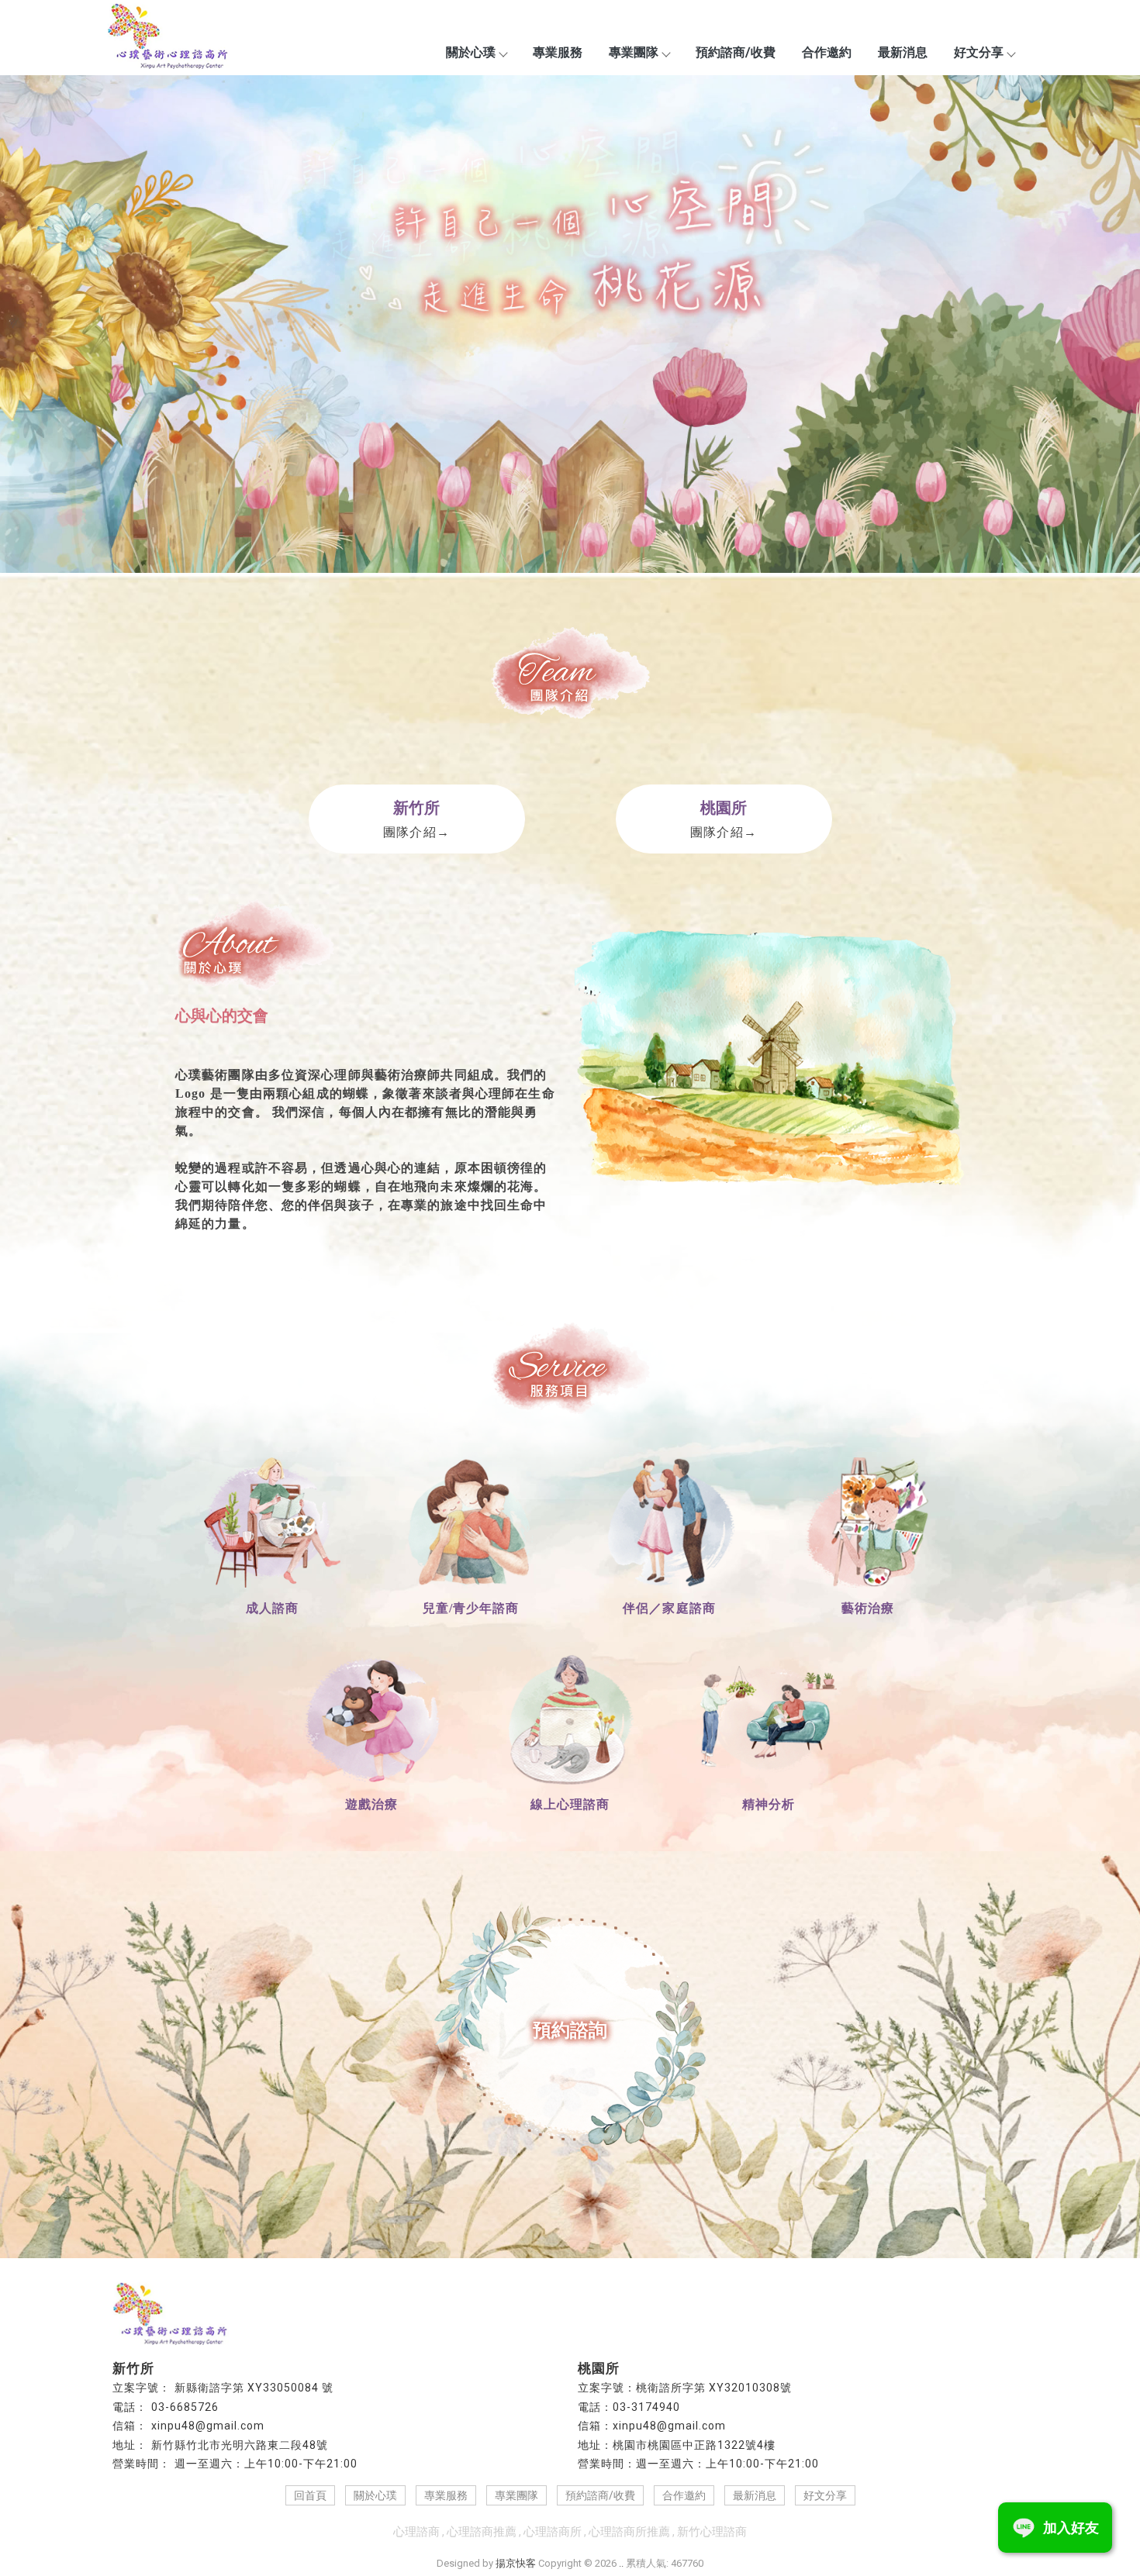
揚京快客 (516, 2563)
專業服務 (558, 52)
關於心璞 (471, 52)
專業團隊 (634, 52)
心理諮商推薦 (482, 2532)
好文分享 (979, 52)
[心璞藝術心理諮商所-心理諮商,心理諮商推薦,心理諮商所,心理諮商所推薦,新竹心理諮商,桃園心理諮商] (168, 38)
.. (621, 2563)
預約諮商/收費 (736, 52)
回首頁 (310, 2495)
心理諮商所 (553, 2532)
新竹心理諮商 (712, 2532)
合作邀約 (827, 52)
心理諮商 (416, 2532)
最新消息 (903, 52)
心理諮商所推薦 (629, 2532)
